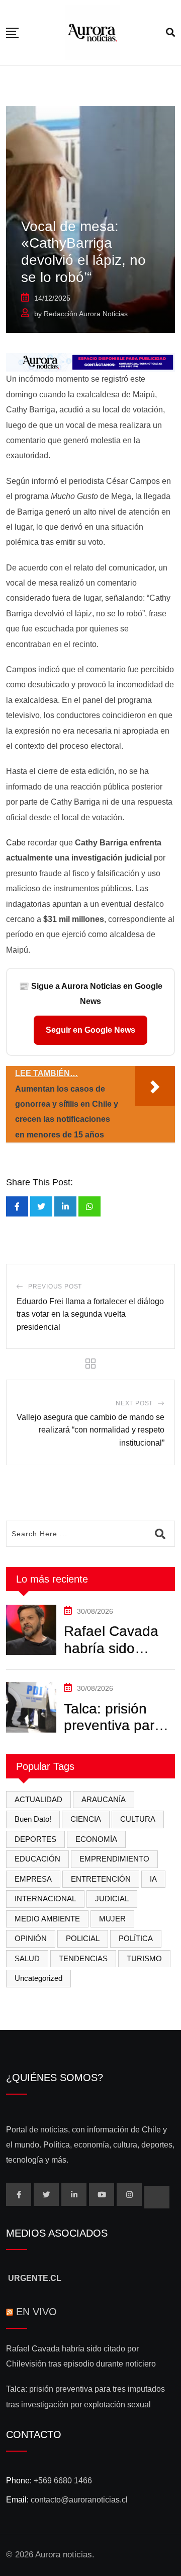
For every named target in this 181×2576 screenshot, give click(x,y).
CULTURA (138, 1819)
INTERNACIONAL (45, 1899)
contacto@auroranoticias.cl (79, 2500)
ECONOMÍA (96, 1839)
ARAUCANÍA (104, 1799)
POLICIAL (83, 1938)
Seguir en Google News (90, 1030)
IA (153, 1879)
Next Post (134, 1403)
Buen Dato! (33, 1819)
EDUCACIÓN (37, 1859)
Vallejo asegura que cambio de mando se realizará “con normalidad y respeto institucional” (90, 1430)
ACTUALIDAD (38, 1799)
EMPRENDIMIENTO (114, 1859)
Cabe (16, 843)
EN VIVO (36, 2312)
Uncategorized (38, 1978)
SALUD (27, 1958)
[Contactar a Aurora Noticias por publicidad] (90, 362)
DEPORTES (35, 1839)
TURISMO (144, 1958)
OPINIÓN (31, 1938)
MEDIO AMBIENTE (47, 1919)
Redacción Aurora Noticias (86, 314)
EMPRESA (33, 1879)
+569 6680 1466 (63, 2481)
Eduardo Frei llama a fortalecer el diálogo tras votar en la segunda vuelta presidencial (90, 1314)
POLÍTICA (136, 1938)
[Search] (170, 33)
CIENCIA (86, 1819)
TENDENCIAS (83, 1958)
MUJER (112, 1919)
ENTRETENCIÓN (101, 1879)
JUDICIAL (112, 1899)
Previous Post (55, 1286)
